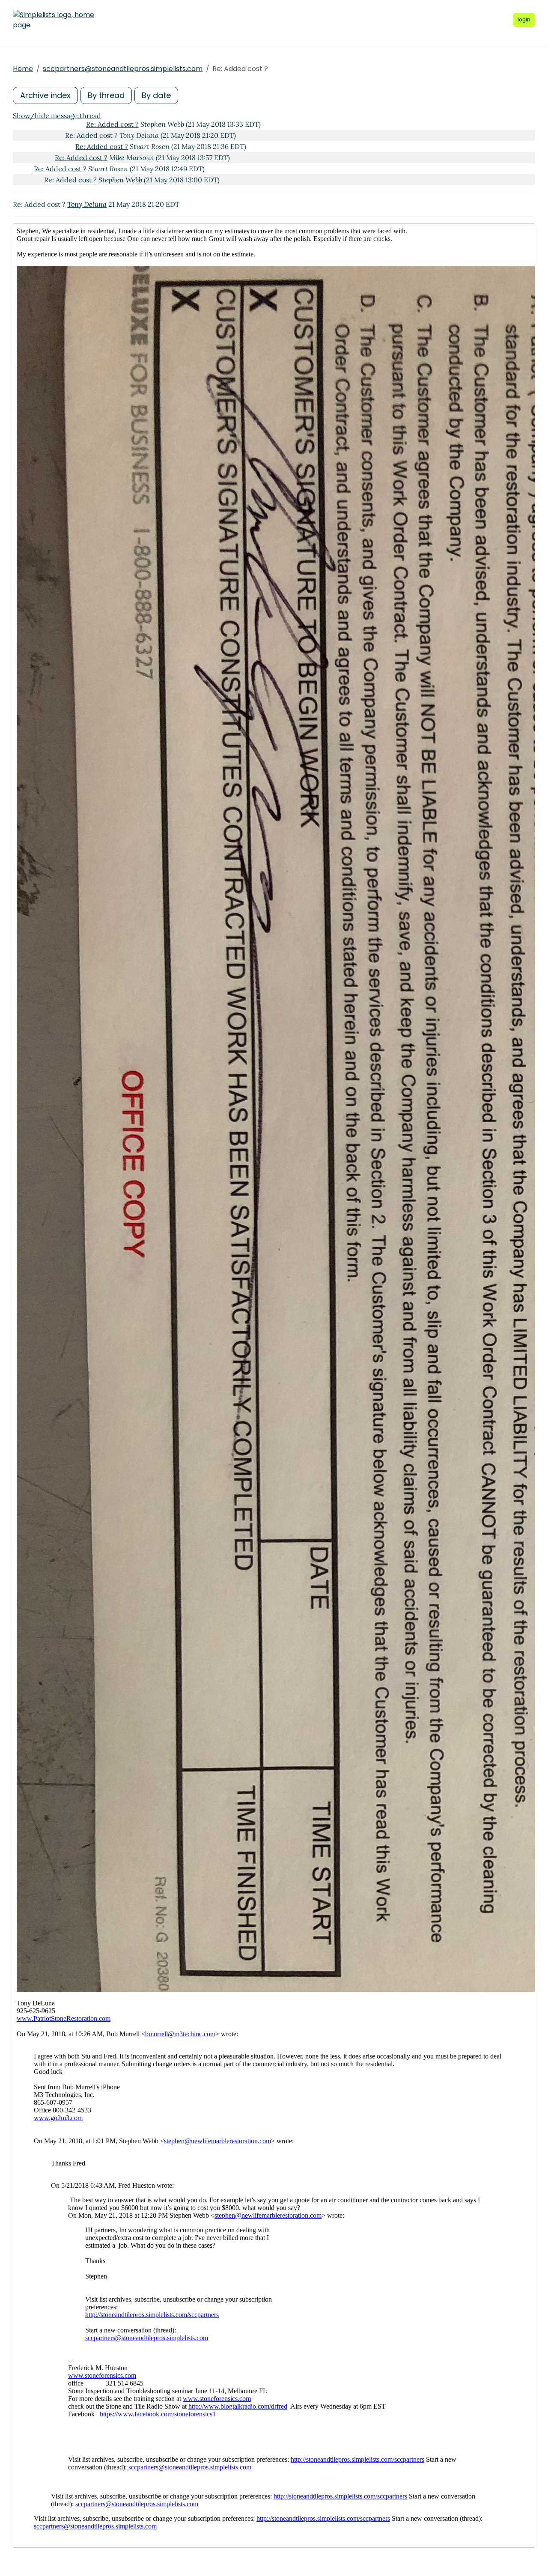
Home (23, 69)
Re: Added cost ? (112, 124)
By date (156, 95)
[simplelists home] (54, 20)
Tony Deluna (87, 204)
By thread (106, 95)
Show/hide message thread (57, 116)
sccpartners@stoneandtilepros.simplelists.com (123, 69)
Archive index (45, 95)
